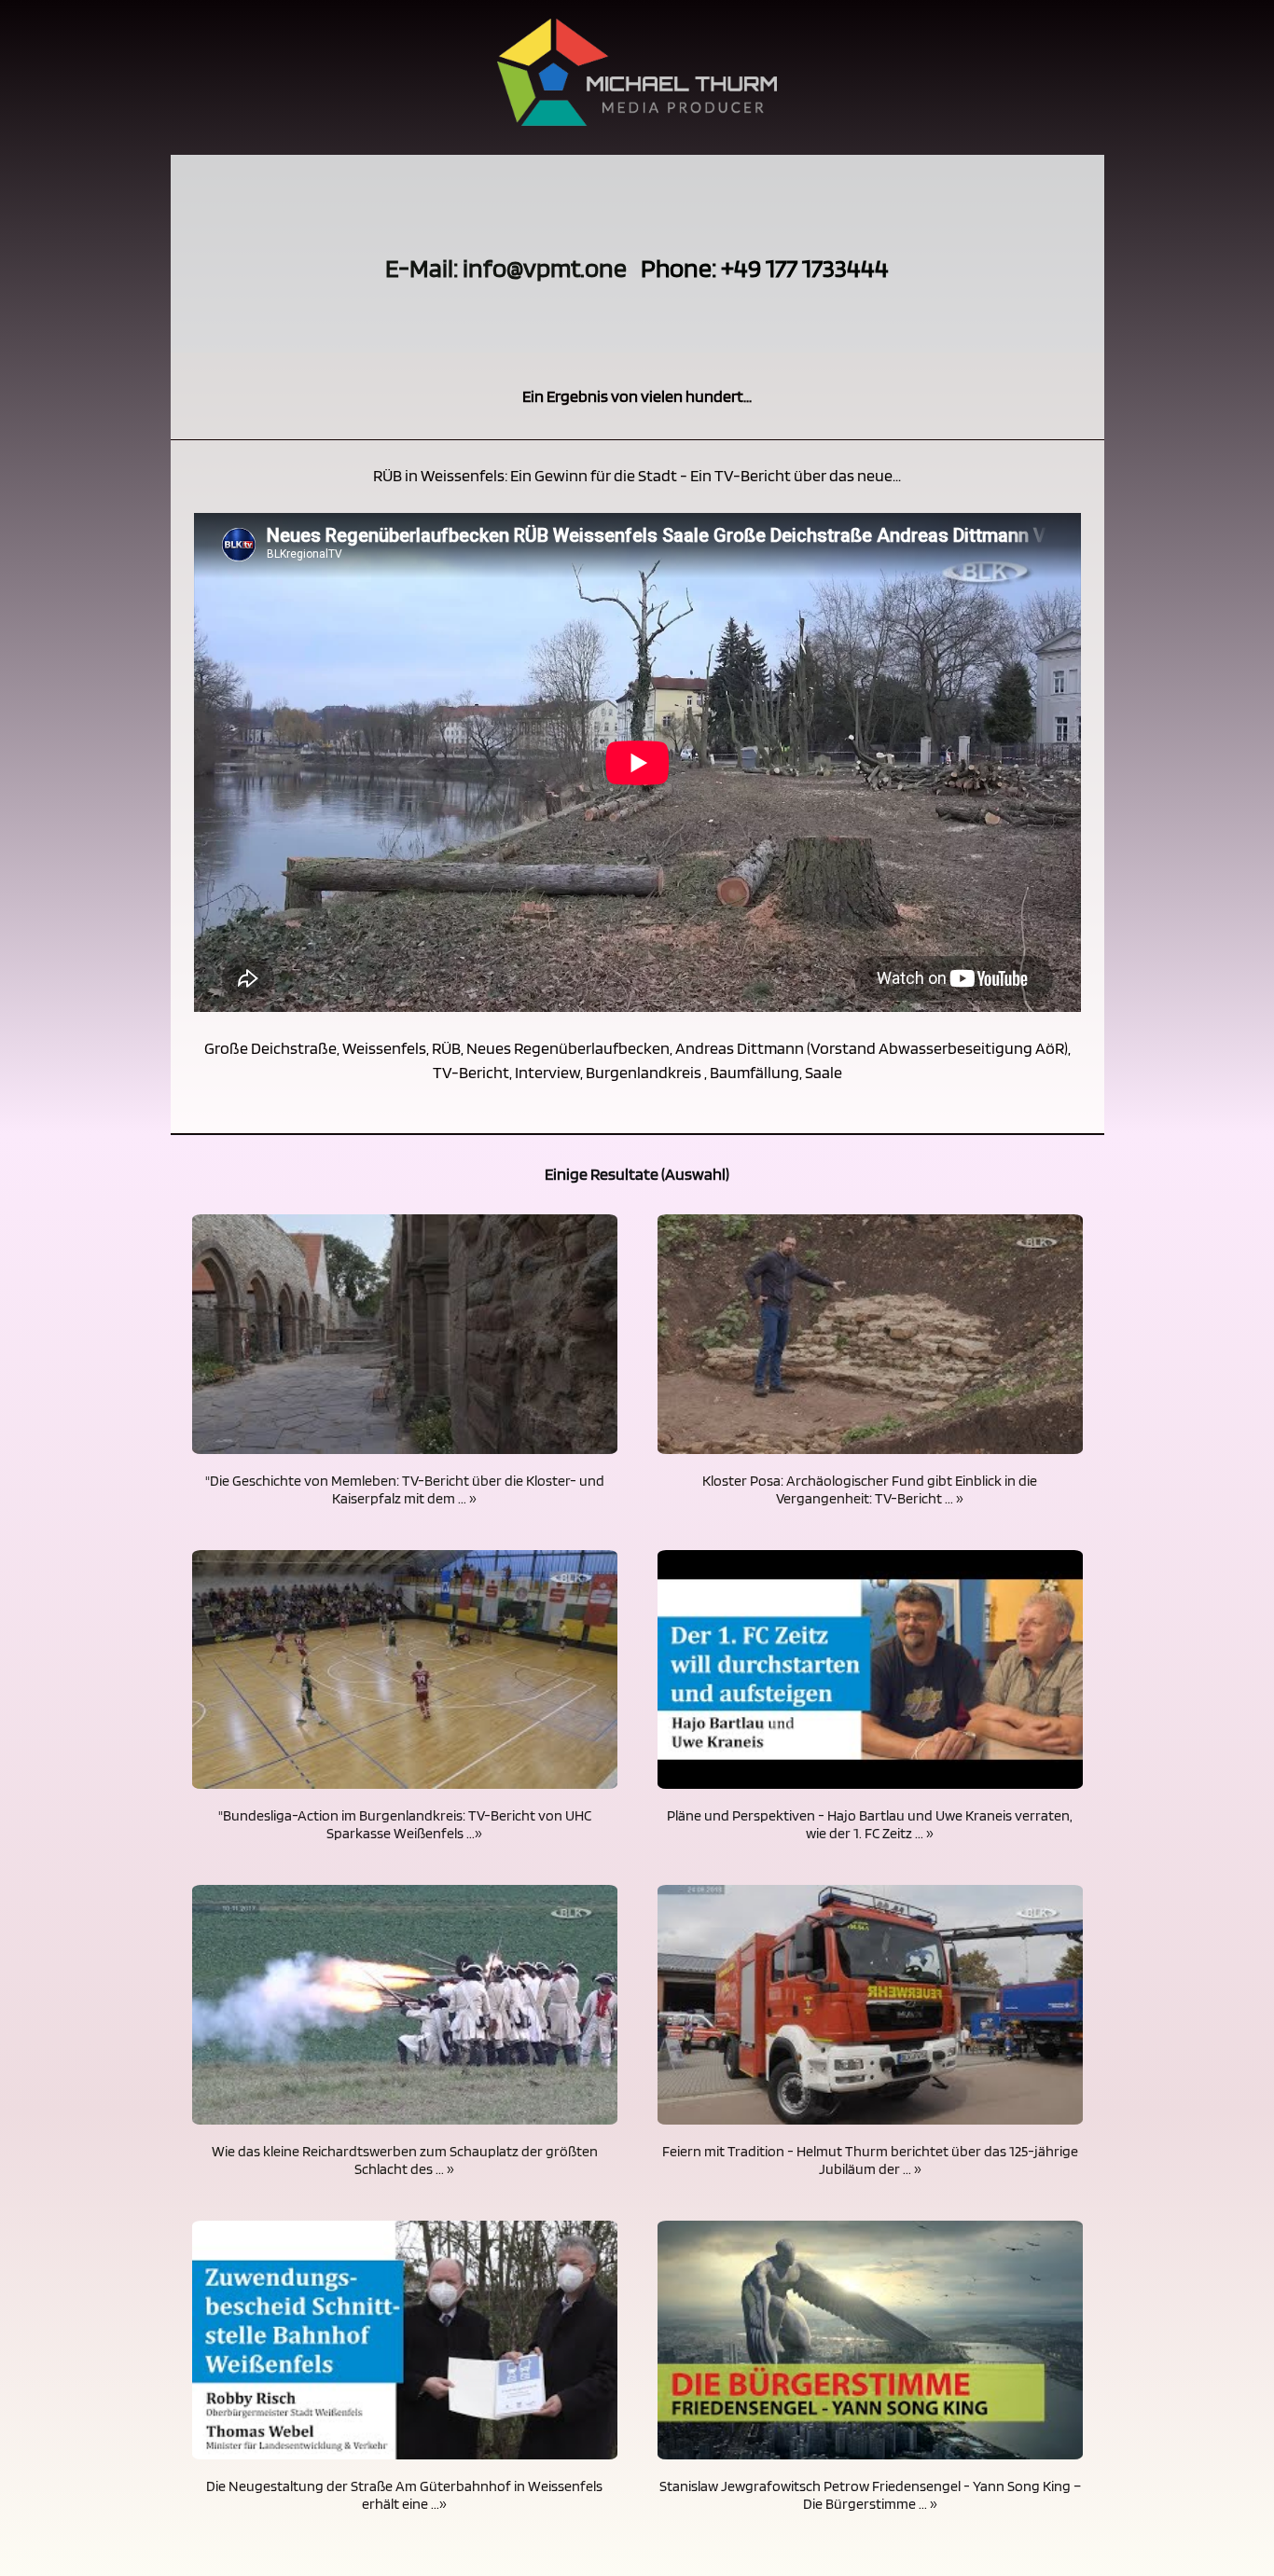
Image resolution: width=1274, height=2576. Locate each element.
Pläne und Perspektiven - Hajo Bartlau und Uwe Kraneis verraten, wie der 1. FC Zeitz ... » (870, 1824)
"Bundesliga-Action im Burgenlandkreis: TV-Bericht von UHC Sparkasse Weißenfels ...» (405, 1824)
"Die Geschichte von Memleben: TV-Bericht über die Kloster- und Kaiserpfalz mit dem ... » (405, 1489)
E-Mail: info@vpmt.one (506, 268)
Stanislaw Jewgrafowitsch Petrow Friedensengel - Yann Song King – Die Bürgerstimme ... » (870, 2495)
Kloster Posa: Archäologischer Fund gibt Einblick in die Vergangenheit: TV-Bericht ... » (870, 1489)
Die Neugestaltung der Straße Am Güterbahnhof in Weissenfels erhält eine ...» (404, 2495)
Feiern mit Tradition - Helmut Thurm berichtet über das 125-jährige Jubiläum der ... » (870, 2160)
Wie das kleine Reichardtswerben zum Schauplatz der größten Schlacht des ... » (405, 2160)
